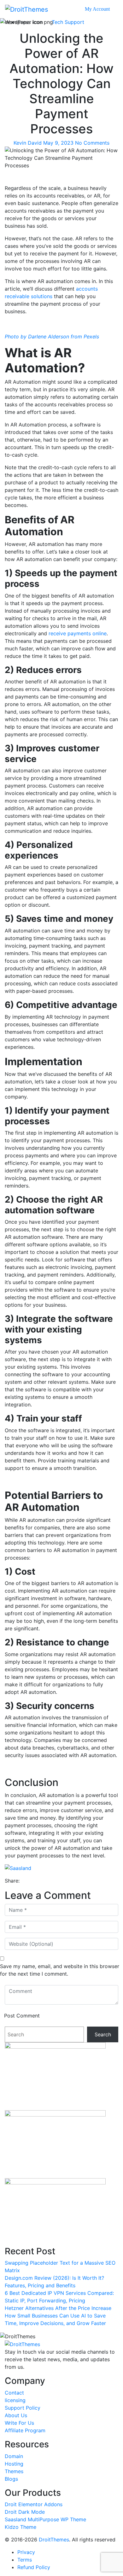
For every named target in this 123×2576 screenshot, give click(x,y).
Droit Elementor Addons (34, 2504)
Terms (25, 2560)
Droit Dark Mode (25, 2512)
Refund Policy (34, 2567)
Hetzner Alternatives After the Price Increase (58, 2308)
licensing (15, 2400)
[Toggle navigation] (114, 9)
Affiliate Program (25, 2430)
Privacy (26, 2552)
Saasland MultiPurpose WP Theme (45, 2519)
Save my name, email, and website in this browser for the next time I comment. (60, 1970)
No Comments (92, 143)
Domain (14, 2456)
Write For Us (19, 2423)
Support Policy (23, 2408)
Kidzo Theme (20, 2527)
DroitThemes (54, 2540)
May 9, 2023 (58, 143)
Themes (14, 2471)
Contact (14, 2393)
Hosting (14, 2464)
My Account (97, 9)
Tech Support (68, 22)
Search (103, 2034)
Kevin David (28, 143)
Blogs (11, 2479)
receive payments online (78, 633)
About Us (16, 2415)
